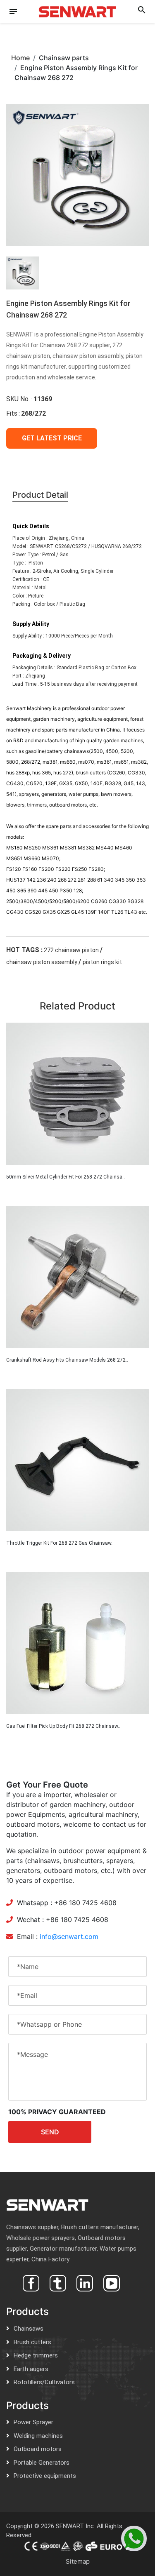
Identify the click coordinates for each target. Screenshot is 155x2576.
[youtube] (111, 2282)
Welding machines (38, 2436)
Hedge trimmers (36, 2355)
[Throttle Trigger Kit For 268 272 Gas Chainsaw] (77, 1460)
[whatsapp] (134, 2538)
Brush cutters (32, 2342)
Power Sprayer (33, 2422)
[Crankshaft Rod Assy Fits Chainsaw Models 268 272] (77, 1277)
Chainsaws (29, 2329)
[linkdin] (84, 2282)
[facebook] (30, 2282)
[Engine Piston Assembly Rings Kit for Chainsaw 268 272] (77, 174)
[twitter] (57, 2282)
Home (20, 58)
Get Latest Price (52, 438)
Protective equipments (45, 2476)
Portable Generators (42, 2463)
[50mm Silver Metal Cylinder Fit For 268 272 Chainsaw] (77, 1094)
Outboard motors (38, 2449)
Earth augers (31, 2369)
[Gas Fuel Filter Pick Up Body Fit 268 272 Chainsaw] (77, 1643)
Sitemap (78, 2561)
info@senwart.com (69, 1936)
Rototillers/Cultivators (44, 2382)
